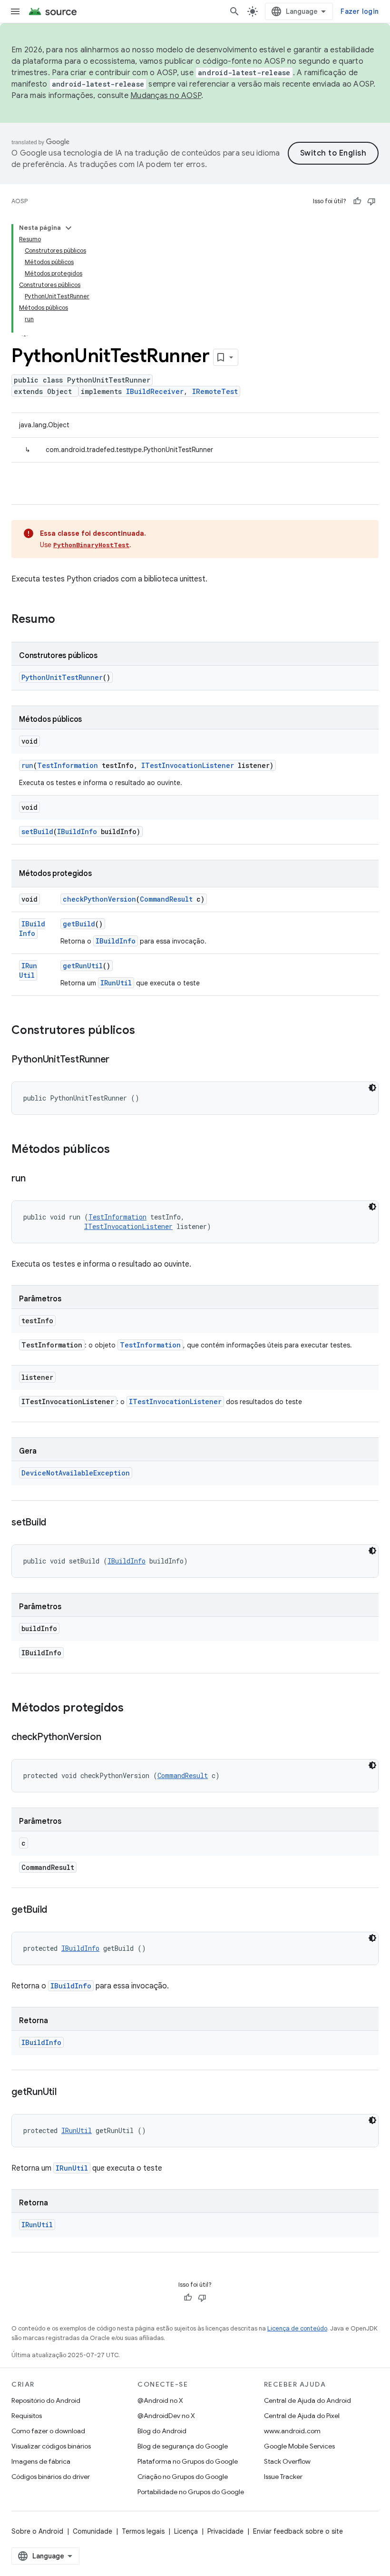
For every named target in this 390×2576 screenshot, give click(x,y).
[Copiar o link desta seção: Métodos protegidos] (133, 1709)
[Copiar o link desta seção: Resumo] (65, 620)
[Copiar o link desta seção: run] (35, 1179)
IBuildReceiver (155, 391)
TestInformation (68, 765)
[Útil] (357, 201)
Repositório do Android (46, 2400)
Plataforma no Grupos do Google (188, 2461)
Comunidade (93, 2531)
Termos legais (143, 2531)
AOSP (19, 201)
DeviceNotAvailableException (76, 1473)
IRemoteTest (215, 391)
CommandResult (166, 899)
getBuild (79, 924)
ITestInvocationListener (188, 765)
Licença (186, 2531)
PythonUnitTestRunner (62, 677)
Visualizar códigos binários (51, 2446)
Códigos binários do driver (51, 2477)
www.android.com (292, 2431)
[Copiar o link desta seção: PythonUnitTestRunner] (119, 1060)
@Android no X (160, 2400)
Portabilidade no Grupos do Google (191, 2492)
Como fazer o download (48, 2431)
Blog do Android (162, 2431)
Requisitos (27, 2416)
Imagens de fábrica (41, 2461)
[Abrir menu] (15, 11)
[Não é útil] (371, 201)
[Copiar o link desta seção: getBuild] (57, 1910)
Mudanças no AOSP (166, 96)
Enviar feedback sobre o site (298, 2531)
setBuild (37, 831)
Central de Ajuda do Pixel (302, 2416)
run (27, 765)
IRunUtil (28, 970)
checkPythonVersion (99, 899)
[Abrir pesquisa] (234, 11)
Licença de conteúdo (297, 2328)
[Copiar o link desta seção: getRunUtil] (66, 2093)
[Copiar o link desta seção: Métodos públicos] (119, 1150)
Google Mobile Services (299, 2446)
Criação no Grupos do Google (183, 2477)
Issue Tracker (283, 2477)
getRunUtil (83, 966)
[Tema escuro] (372, 1088)
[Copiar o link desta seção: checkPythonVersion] (111, 1738)
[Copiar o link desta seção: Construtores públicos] (145, 1031)
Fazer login (360, 11)
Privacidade (225, 2531)
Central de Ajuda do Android (307, 2400)
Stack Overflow (287, 2461)
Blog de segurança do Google (183, 2446)
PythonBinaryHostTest (91, 545)
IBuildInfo (77, 831)
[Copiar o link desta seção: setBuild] (56, 1523)
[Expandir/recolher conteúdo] (68, 228)
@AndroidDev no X (166, 2416)
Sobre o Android (37, 2531)
